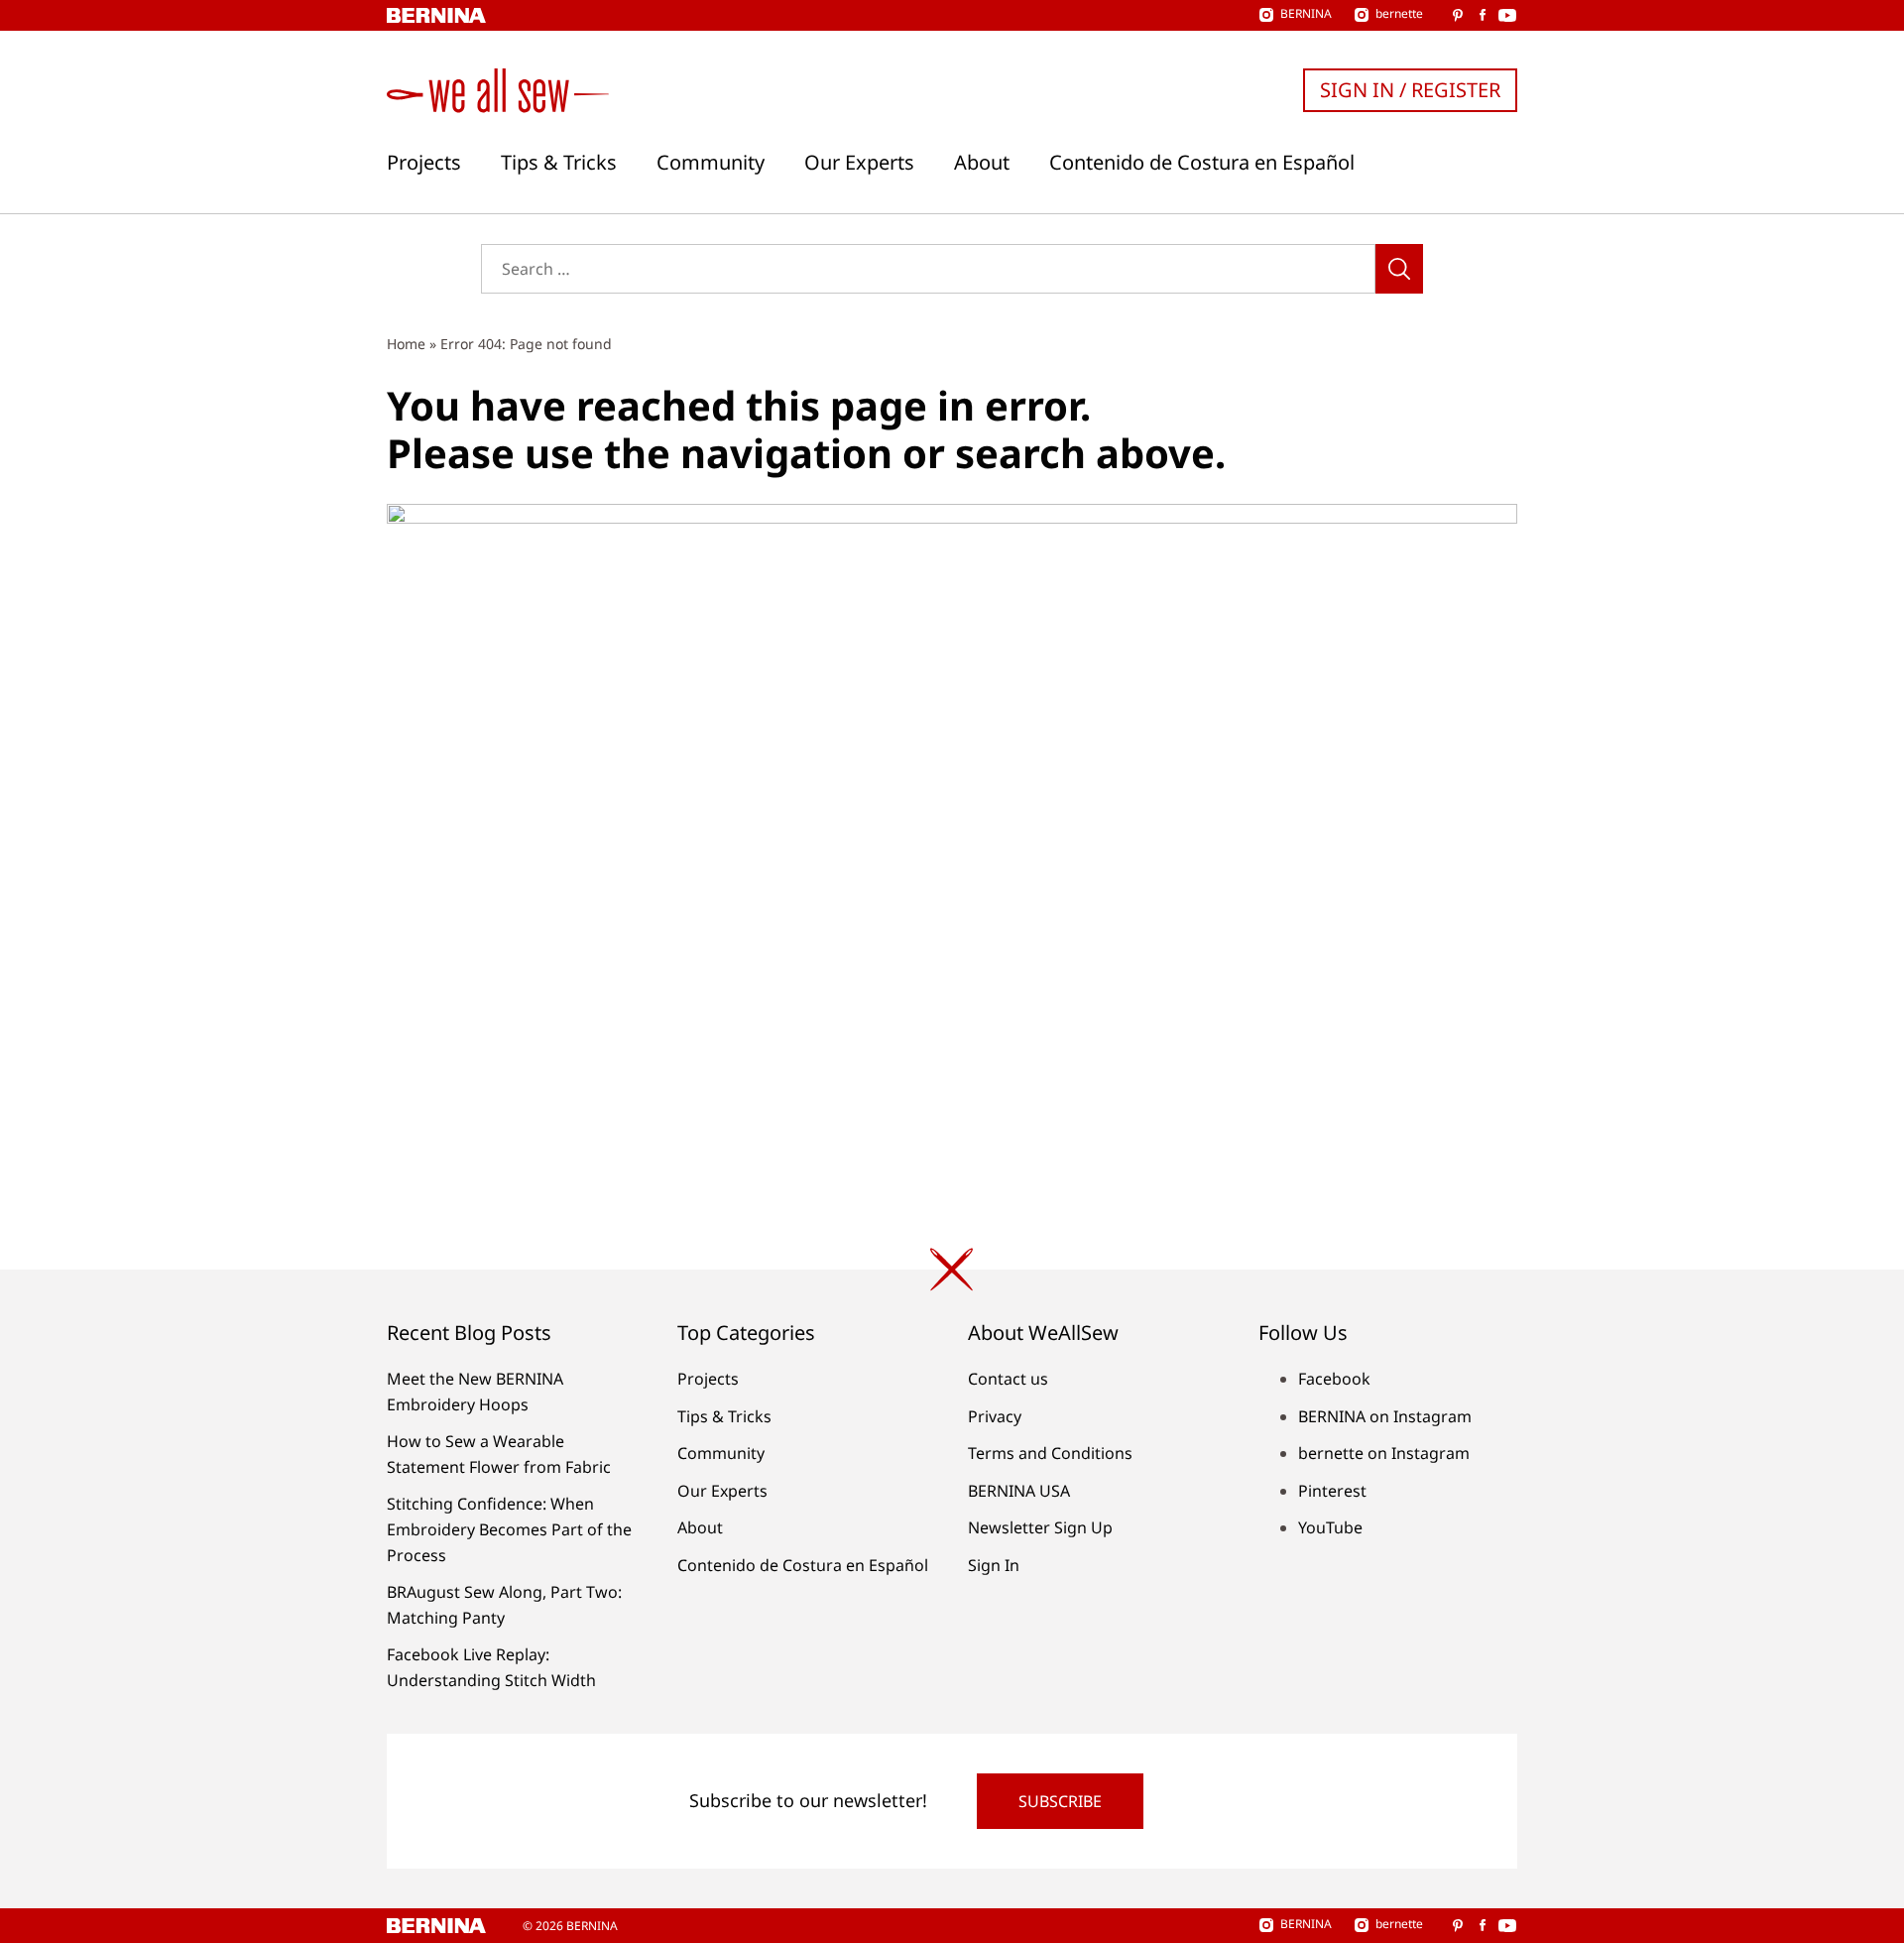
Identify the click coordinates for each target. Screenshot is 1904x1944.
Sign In (994, 1565)
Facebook (1334, 1379)
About (982, 163)
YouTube (1330, 1527)
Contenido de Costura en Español (1202, 163)
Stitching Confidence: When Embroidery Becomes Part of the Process (509, 1529)
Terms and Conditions (1050, 1453)
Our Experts (859, 163)
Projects (424, 163)
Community (711, 163)
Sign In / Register (1410, 90)
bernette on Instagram (1384, 1453)
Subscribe (1060, 1801)
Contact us (1008, 1379)
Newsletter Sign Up (1040, 1527)
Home (406, 344)
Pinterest (1332, 1491)
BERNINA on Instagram (1385, 1416)
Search (1399, 269)
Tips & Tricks (559, 163)
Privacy (995, 1416)
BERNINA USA (1019, 1491)
